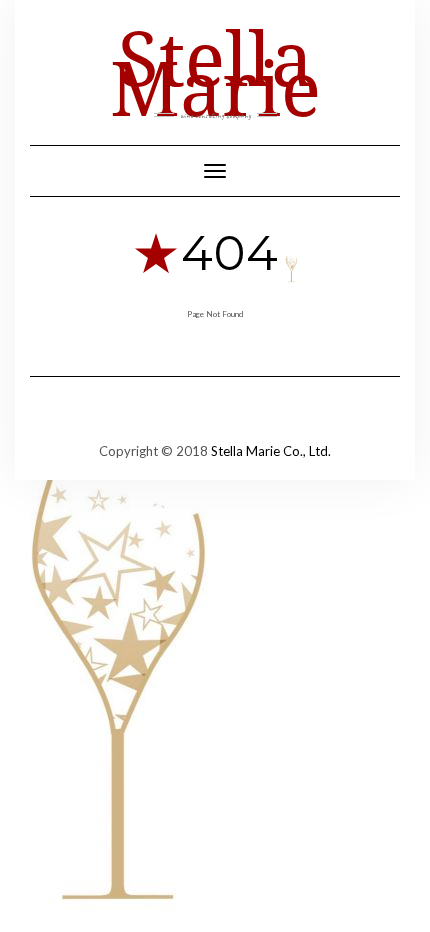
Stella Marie (215, 72)
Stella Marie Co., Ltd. (271, 451)
